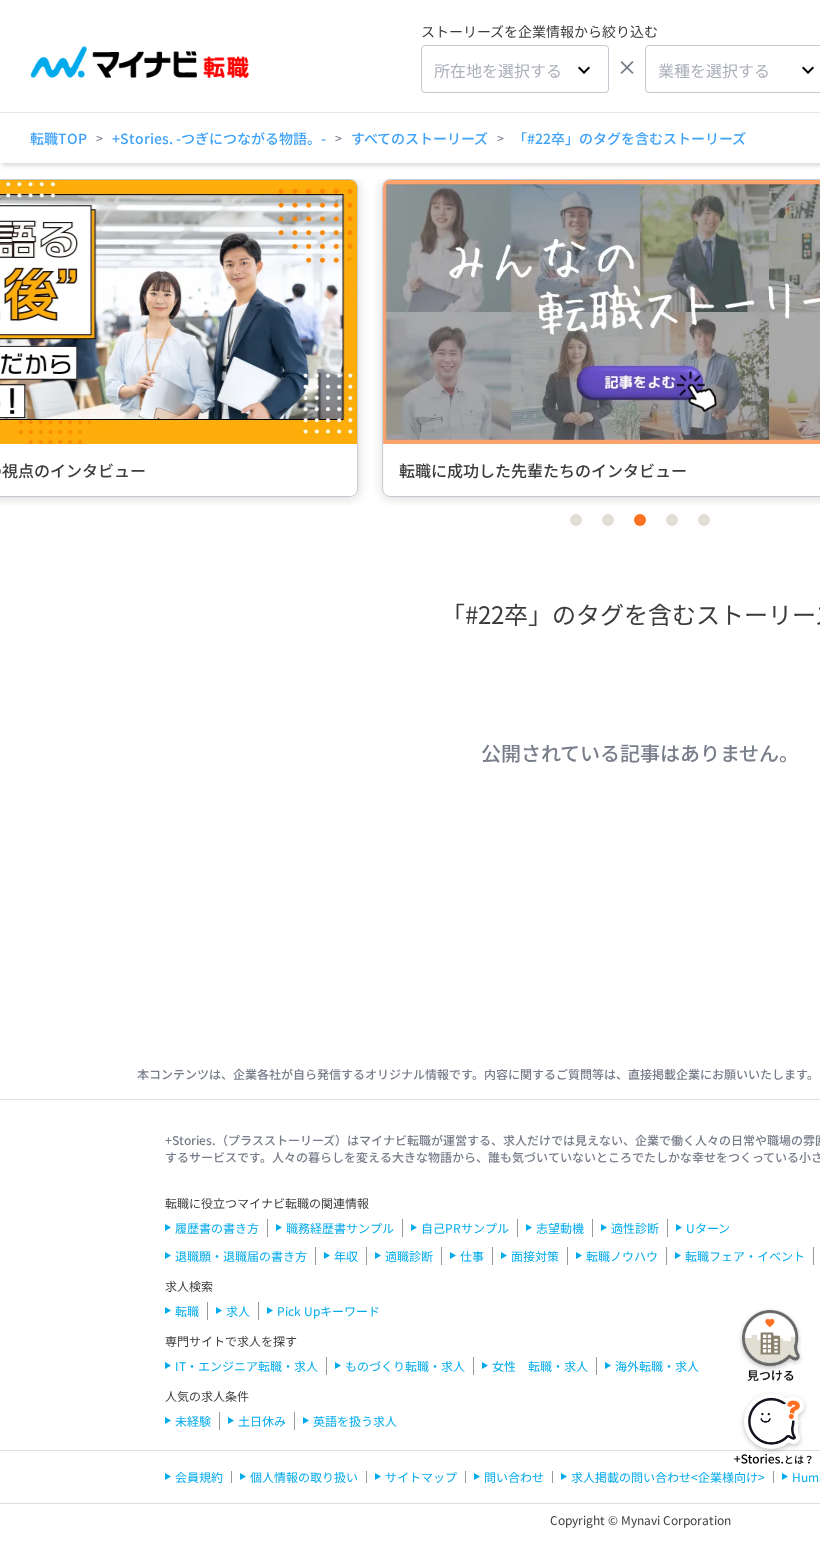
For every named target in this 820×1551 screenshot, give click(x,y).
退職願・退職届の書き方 (241, 1255)
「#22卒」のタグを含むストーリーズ (629, 138)
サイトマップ (421, 1476)
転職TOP (58, 138)
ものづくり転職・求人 (405, 1365)
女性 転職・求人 (540, 1365)
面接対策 (535, 1255)
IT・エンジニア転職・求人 (246, 1365)
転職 (187, 1310)
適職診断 (409, 1255)
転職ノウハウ (622, 1255)
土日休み (262, 1420)
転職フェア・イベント (745, 1255)
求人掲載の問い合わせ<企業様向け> (668, 1476)
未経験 (193, 1420)
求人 (238, 1310)
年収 (346, 1255)
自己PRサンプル (465, 1227)
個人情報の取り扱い (304, 1476)
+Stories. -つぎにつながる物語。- (219, 138)
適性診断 (635, 1227)
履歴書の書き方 (217, 1227)
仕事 (472, 1255)
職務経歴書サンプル (340, 1227)
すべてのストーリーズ (419, 138)
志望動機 (560, 1227)
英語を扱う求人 (355, 1420)
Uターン (708, 1227)
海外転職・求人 (657, 1365)
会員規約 (199, 1476)
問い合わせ (514, 1476)
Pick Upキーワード (328, 1310)
